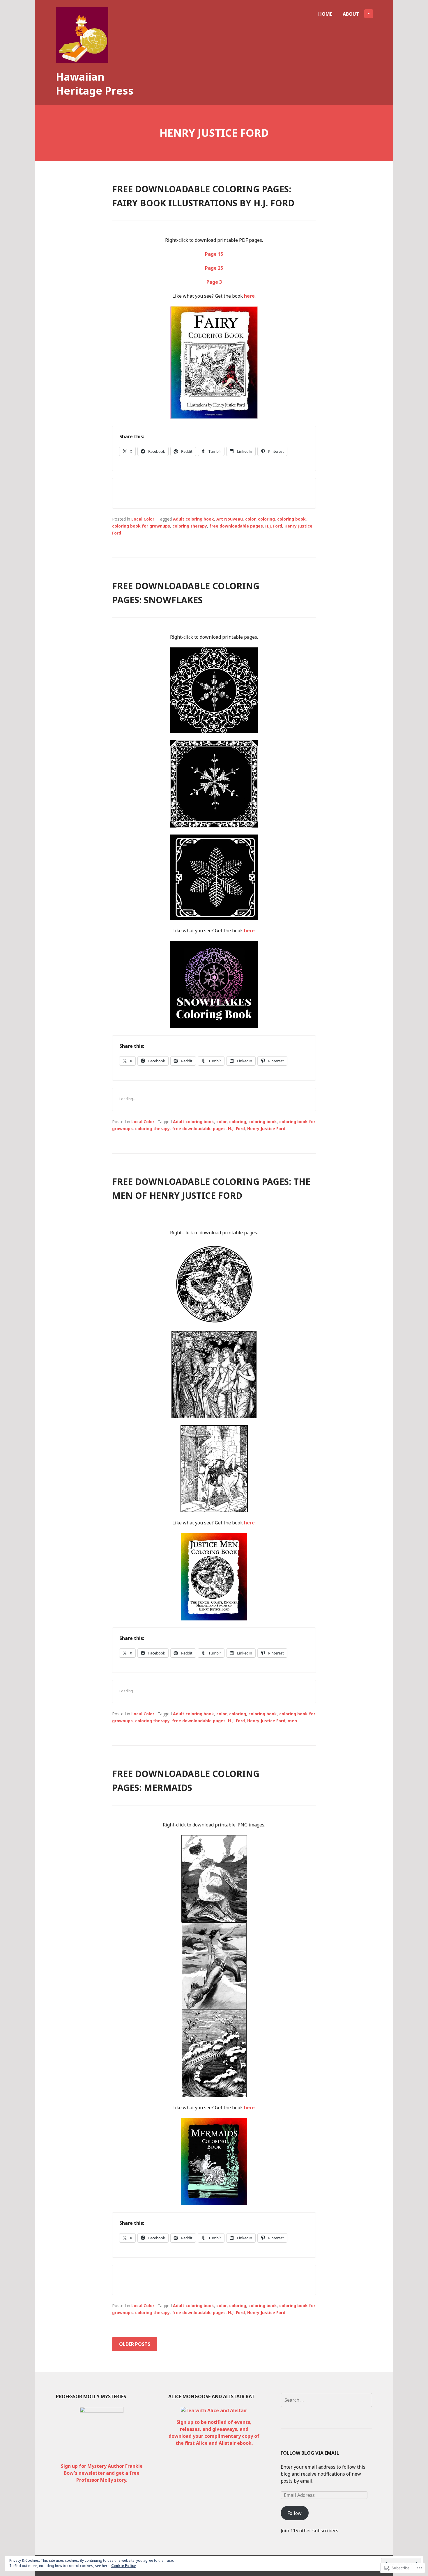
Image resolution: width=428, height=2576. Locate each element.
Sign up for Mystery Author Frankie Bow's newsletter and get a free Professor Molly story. (102, 2473)
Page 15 (214, 254)
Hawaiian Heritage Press (95, 84)
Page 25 (214, 268)
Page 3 (214, 282)
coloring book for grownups (141, 526)
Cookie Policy (124, 2566)
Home (325, 14)
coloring (266, 519)
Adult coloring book (193, 519)
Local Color (143, 519)
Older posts (135, 2344)
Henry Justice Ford (266, 1129)
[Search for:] (326, 2400)
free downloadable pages (236, 526)
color (250, 519)
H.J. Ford (274, 526)
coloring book (291, 519)
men (292, 1721)
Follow (295, 2513)
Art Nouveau (230, 519)
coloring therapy (190, 526)
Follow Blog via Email (310, 2453)
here (249, 296)
